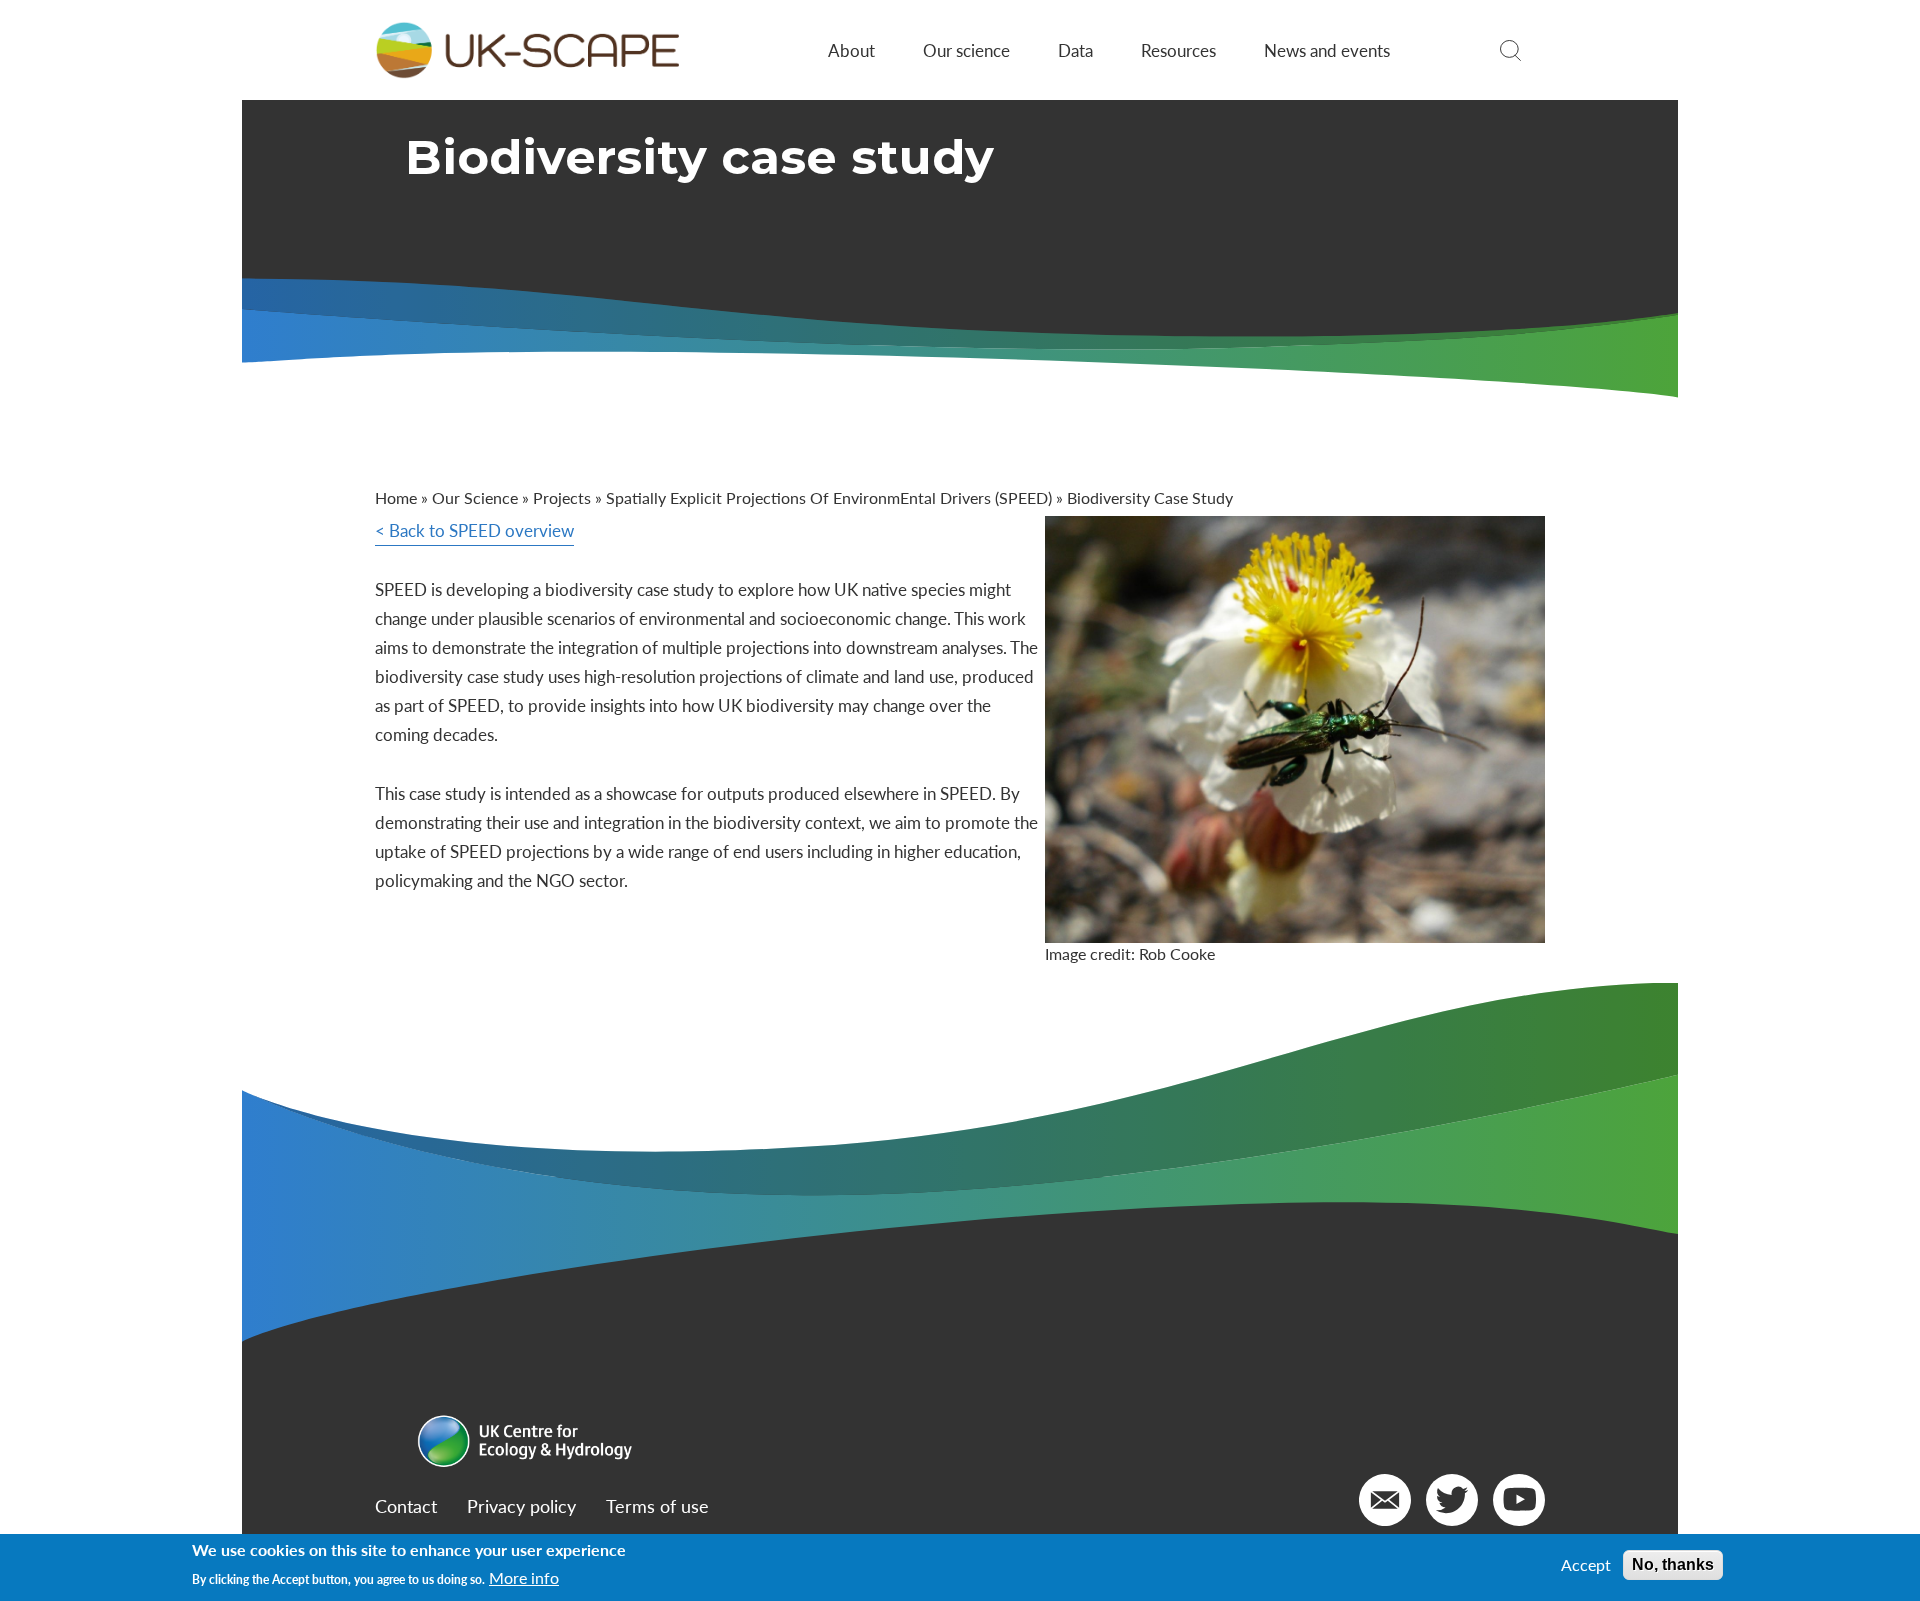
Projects (562, 497)
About (851, 50)
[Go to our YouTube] (1519, 1500)
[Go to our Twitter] (1452, 1500)
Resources (1178, 50)
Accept (1586, 1565)
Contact (406, 1505)
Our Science (475, 497)
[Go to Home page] (527, 50)
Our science (966, 50)
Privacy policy (521, 1505)
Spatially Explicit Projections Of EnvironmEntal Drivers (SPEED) (829, 497)
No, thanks (1673, 1564)
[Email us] (1385, 1500)
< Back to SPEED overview (474, 530)
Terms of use (657, 1505)
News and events (1327, 50)
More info (524, 1578)
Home (396, 497)
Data (1075, 50)
